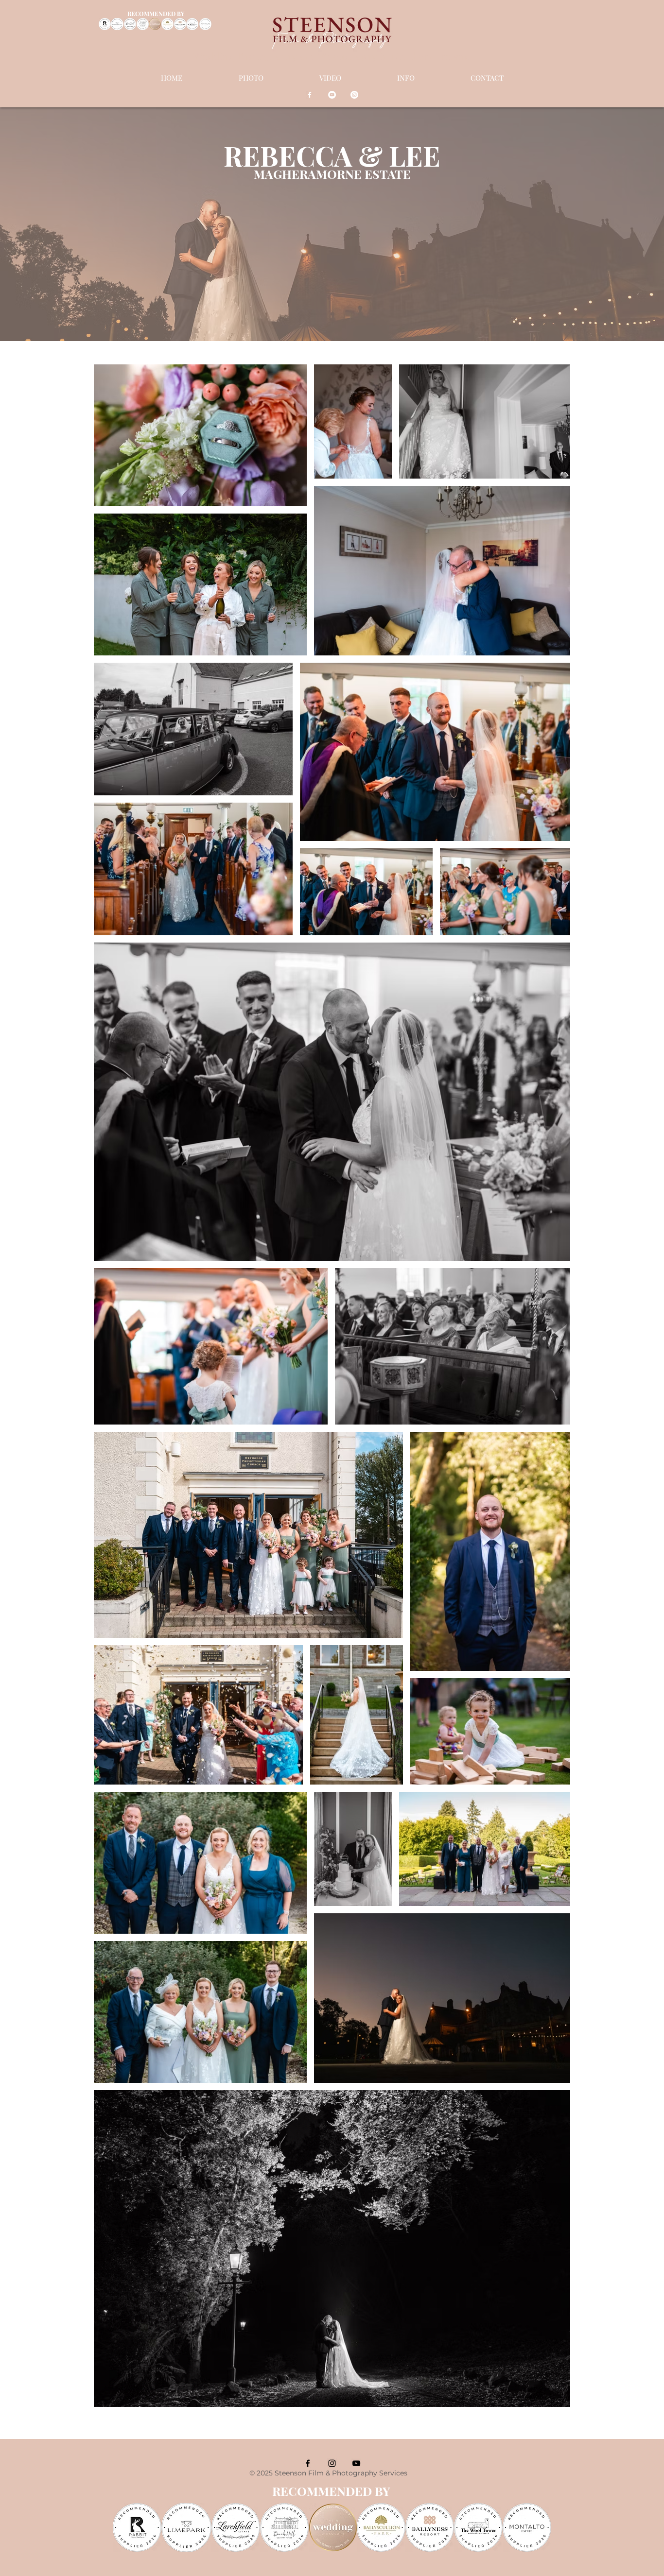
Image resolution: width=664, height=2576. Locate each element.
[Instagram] (354, 95)
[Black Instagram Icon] (332, 2463)
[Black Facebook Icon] (308, 2463)
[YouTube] (332, 95)
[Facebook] (310, 95)
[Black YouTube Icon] (356, 2463)
